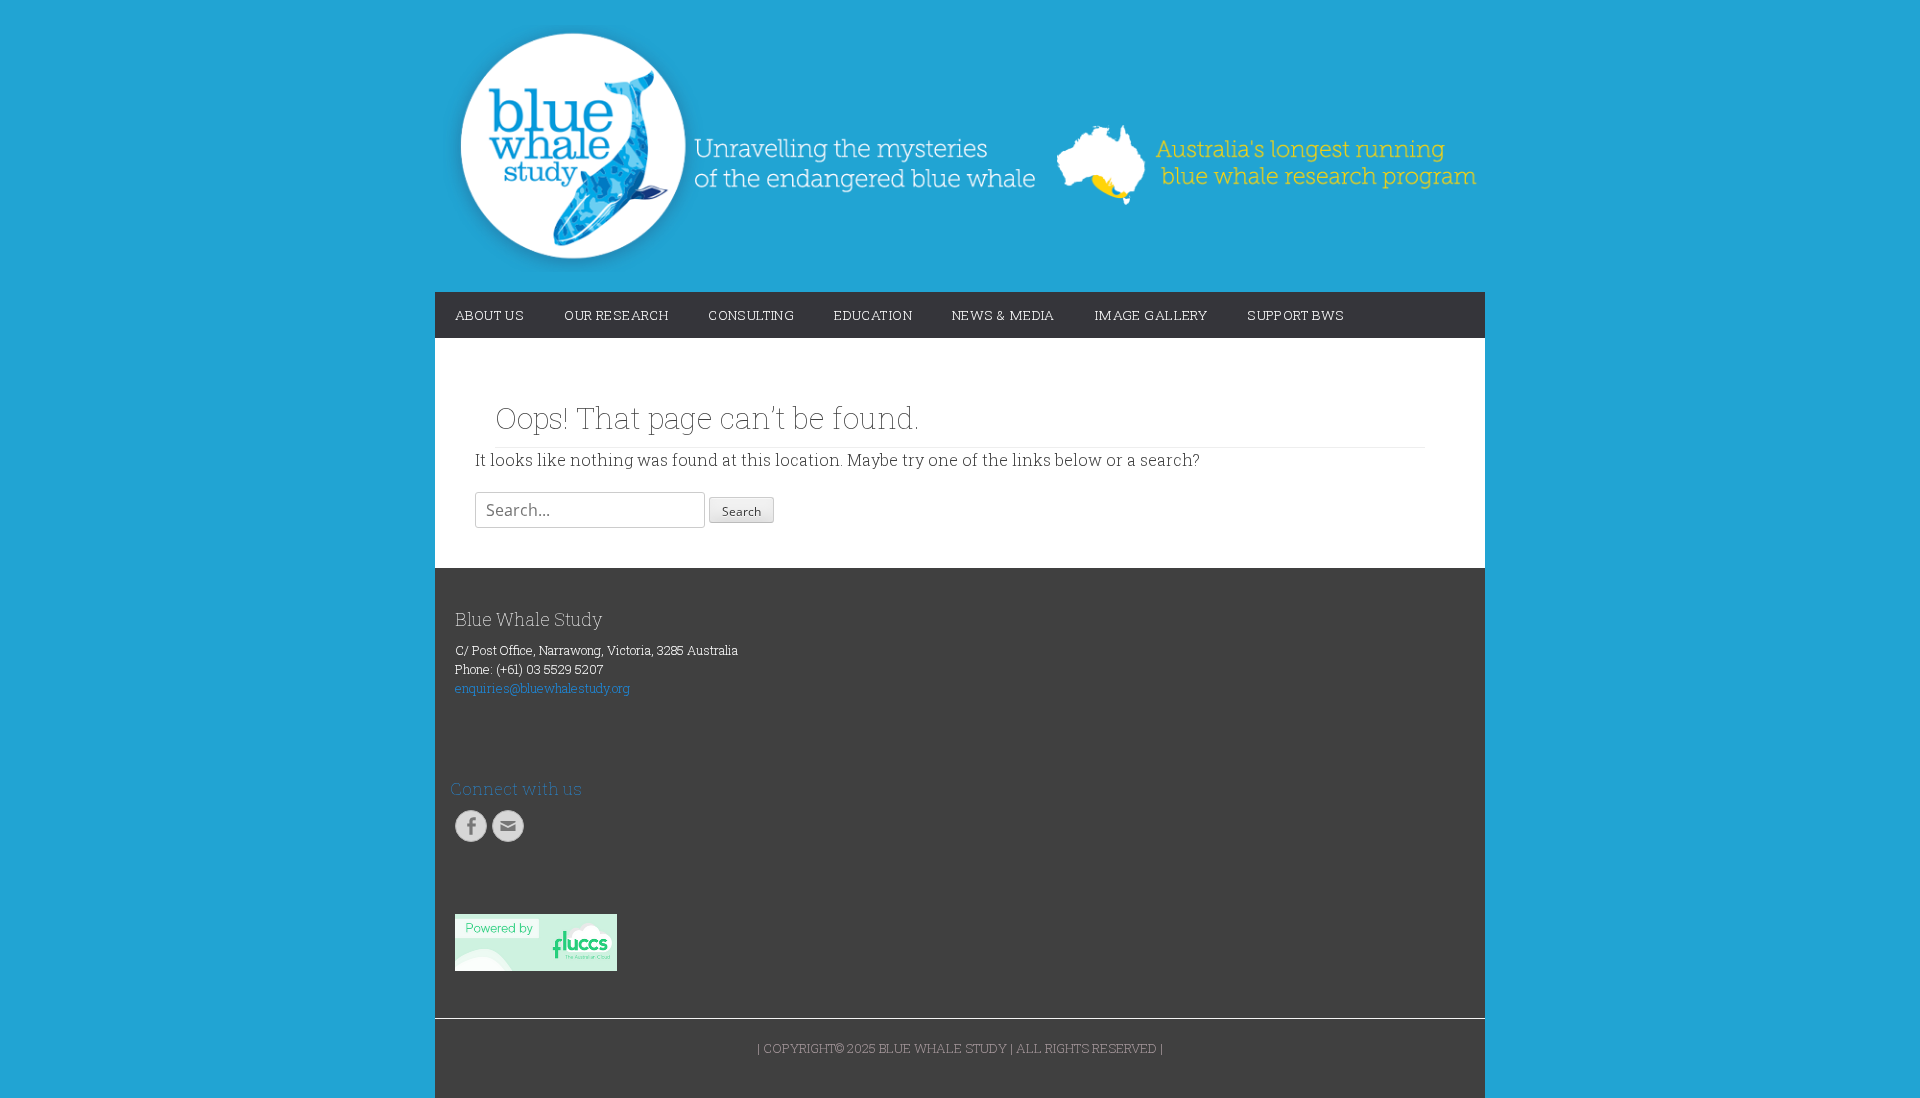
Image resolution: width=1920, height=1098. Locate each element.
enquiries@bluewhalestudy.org (542, 688)
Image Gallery (1151, 315)
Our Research (616, 315)
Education (873, 315)
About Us (489, 315)
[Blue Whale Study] (960, 148)
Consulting (751, 315)
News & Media (1003, 315)
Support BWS (1296, 315)
